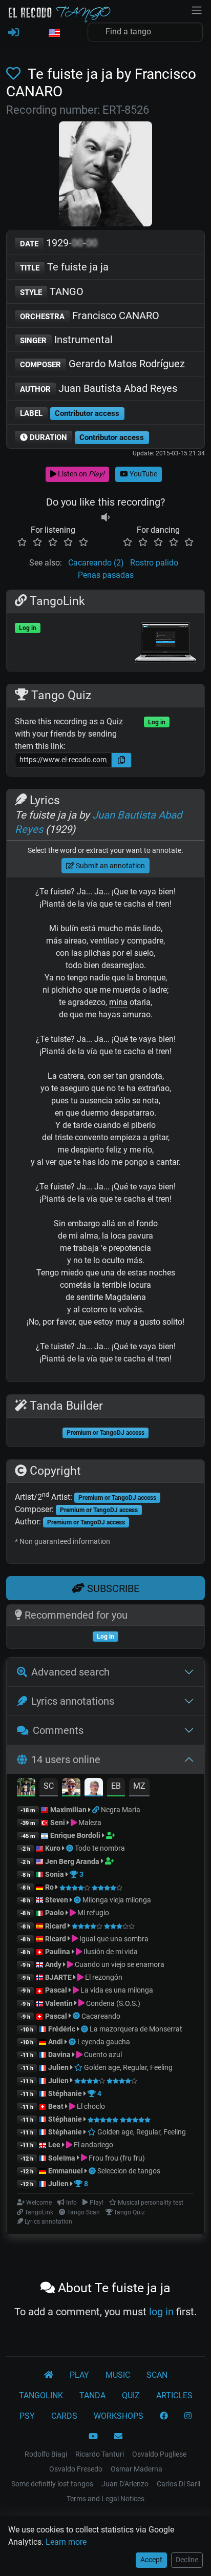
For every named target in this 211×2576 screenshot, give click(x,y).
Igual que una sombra (113, 1939)
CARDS (64, 2416)
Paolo (55, 1913)
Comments (58, 1730)
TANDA (92, 2395)
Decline (187, 2560)
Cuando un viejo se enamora (119, 1964)
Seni (58, 1823)
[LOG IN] (14, 33)
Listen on (80, 474)
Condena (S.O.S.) (112, 2003)
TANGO (52, 291)
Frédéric (62, 2029)
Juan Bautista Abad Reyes (99, 388)
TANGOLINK (41, 2395)
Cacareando (101, 2016)
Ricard (56, 1926)
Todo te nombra (100, 1848)
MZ (139, 1786)
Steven (57, 1900)
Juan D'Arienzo (125, 2484)
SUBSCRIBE (112, 1588)
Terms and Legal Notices (105, 2499)
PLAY (79, 2375)
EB (116, 1786)
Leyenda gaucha (104, 2042)
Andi (56, 2042)
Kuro (53, 1848)
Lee (54, 2145)
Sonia (55, 1874)
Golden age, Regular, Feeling (128, 2067)
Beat (56, 2106)
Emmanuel (66, 2171)
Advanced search (70, 1672)
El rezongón (103, 1977)
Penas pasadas (106, 575)
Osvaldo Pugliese (159, 2454)
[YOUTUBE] (93, 2437)
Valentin (59, 2003)
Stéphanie (66, 2093)
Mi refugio (92, 1913)
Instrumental (66, 340)
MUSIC (118, 2375)
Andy (53, 1964)
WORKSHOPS (119, 2416)
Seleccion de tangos (129, 2171)
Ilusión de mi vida (110, 1952)
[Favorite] (15, 74)
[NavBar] (197, 9)
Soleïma (62, 2158)
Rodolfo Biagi (46, 2454)
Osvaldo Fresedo (76, 2469)
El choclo (90, 2106)
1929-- (59, 243)
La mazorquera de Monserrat (136, 2029)
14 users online (66, 1760)
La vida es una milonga (116, 1990)
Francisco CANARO (90, 316)
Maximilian (68, 1810)
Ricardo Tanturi (100, 2454)
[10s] (105, 518)
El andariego (93, 2145)
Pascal (56, 1990)
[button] (54, 33)
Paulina (58, 1952)
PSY (27, 2416)
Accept (151, 2560)
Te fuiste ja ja (64, 267)
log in (161, 2312)
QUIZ (131, 2395)
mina (118, 1002)
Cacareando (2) (96, 563)
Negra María (121, 1810)
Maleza (89, 1823)
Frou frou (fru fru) (116, 2158)
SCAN (157, 2375)
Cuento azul (102, 2055)
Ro (49, 1887)
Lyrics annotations (73, 1701)
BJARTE (58, 1977)
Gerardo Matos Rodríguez (102, 364)
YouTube (143, 474)
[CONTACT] (118, 2437)
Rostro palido (154, 563)
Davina (59, 2055)
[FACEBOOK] (164, 2416)
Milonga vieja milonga (117, 1900)
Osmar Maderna (136, 2469)
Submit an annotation (110, 866)
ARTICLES (174, 2395)
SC (49, 1786)
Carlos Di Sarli (178, 2484)
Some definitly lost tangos (52, 2484)
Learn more (66, 2542)
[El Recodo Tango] (49, 2375)
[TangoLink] (97, 1810)
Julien (59, 2067)
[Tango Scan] (70, 1848)
